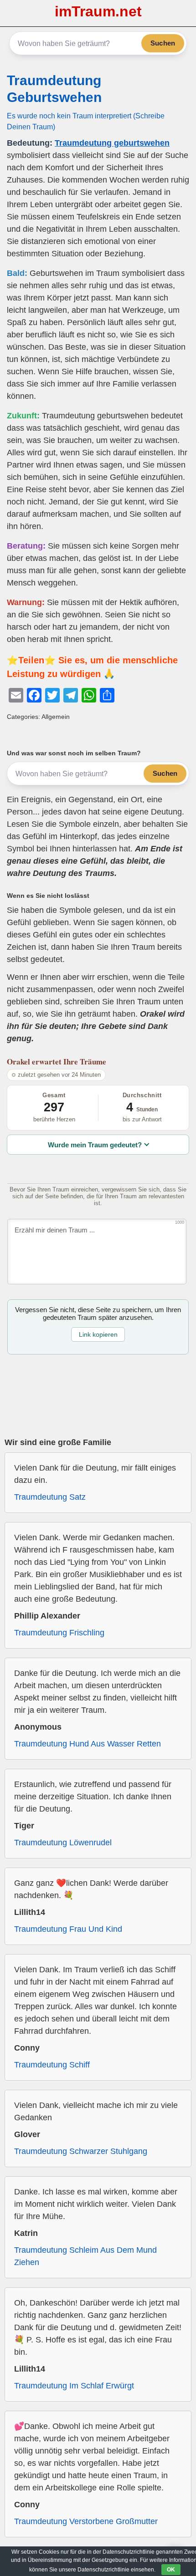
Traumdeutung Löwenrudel (63, 1843)
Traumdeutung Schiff (52, 2065)
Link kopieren (98, 1334)
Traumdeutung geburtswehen (112, 143)
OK (171, 2570)
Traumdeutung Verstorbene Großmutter (86, 2521)
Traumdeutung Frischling (59, 1633)
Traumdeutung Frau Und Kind (68, 1929)
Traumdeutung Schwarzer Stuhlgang (81, 2151)
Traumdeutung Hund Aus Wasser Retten (88, 1744)
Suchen (163, 43)
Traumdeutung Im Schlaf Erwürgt (74, 2386)
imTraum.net (98, 11)
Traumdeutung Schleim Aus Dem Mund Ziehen (85, 2256)
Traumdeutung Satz (50, 1497)
